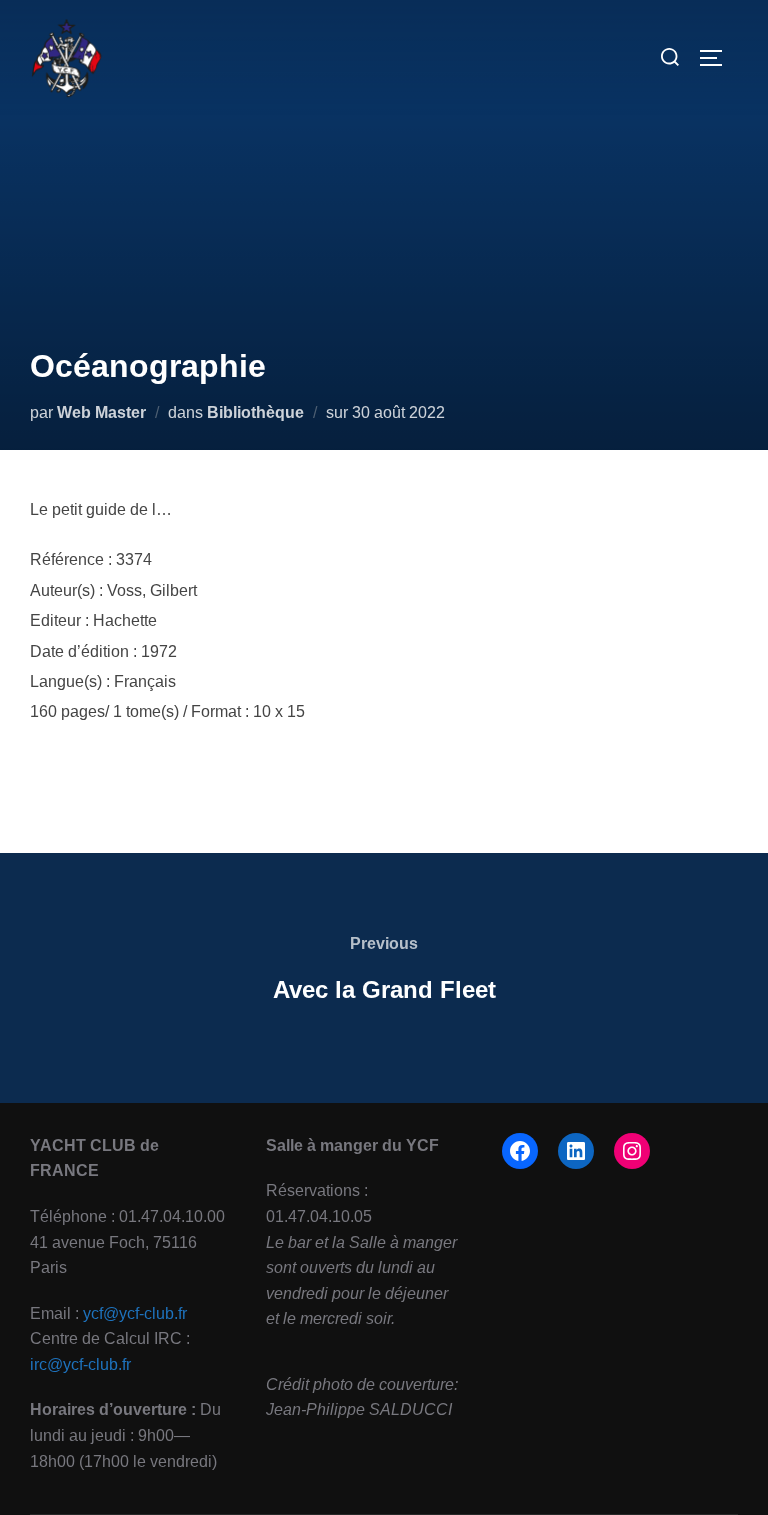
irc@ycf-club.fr (80, 1364)
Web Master (101, 412)
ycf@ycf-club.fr (135, 1313)
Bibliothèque (255, 412)
